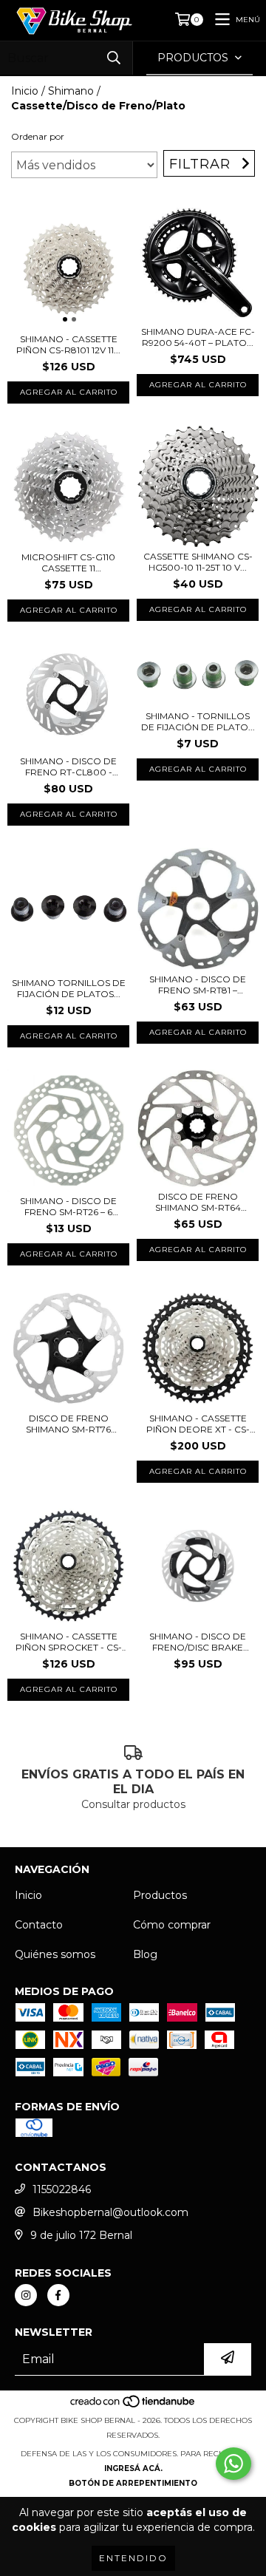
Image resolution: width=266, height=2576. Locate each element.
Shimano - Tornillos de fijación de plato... (198, 721)
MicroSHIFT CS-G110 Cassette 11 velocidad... (68, 563)
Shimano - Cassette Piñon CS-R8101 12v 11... (68, 344)
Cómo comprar (172, 1925)
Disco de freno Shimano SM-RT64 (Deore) (198, 1202)
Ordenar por (38, 136)
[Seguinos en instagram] (26, 2295)
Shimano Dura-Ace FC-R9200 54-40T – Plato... (198, 337)
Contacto (39, 1925)
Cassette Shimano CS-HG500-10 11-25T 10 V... (198, 562)
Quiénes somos (55, 1954)
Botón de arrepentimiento (133, 2483)
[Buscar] (114, 58)
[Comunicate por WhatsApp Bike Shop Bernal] (233, 2464)
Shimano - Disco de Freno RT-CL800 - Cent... (68, 767)
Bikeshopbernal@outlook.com (110, 2212)
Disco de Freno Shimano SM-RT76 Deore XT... (68, 1424)
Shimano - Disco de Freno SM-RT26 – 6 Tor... (68, 1206)
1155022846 (62, 2189)
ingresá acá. (133, 2468)
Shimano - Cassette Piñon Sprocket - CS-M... (69, 1642)
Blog (145, 1954)
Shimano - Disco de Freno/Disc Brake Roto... (198, 1642)
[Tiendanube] (133, 2406)
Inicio (25, 91)
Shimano (71, 91)
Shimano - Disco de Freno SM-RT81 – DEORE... (198, 985)
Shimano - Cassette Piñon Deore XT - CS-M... (198, 1424)
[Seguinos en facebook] (58, 2295)
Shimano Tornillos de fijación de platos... (69, 988)
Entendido (133, 2558)
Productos (160, 1895)
